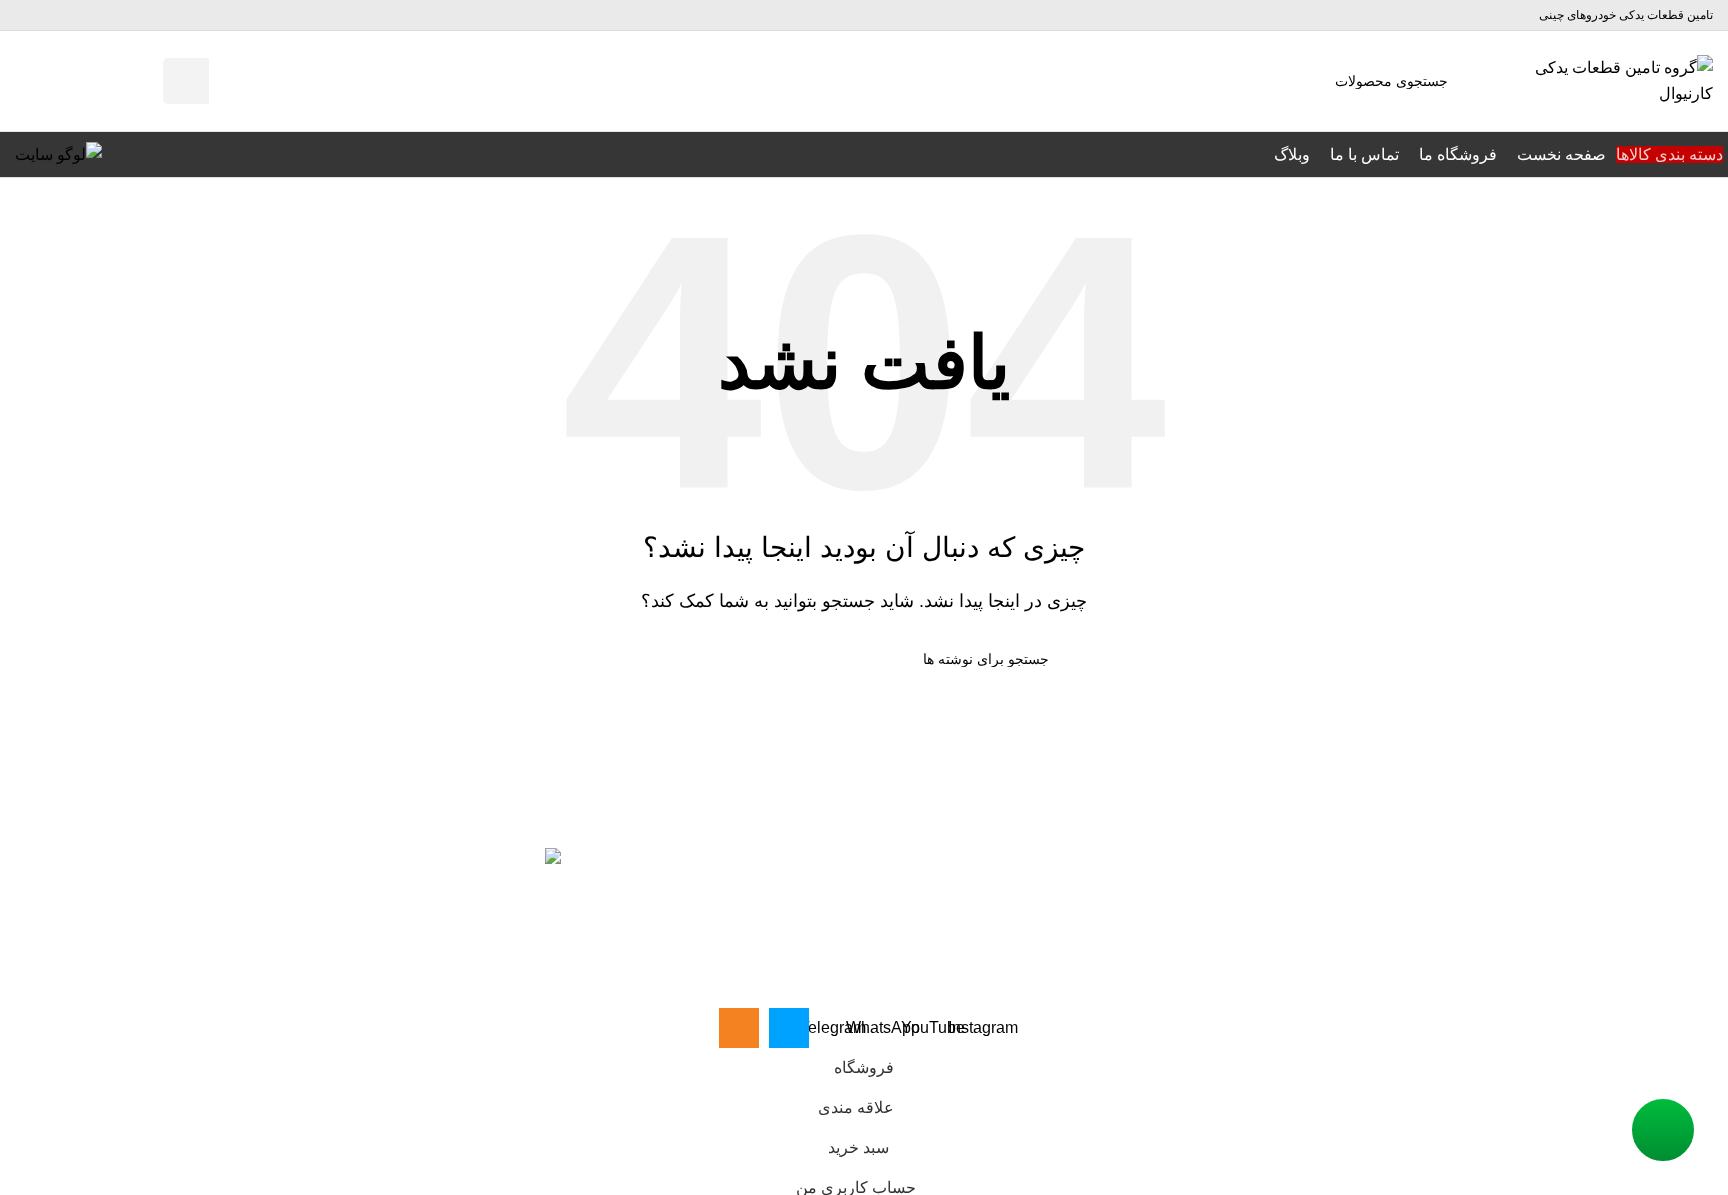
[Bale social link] (60, 15)
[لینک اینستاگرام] (159, 15)
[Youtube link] (135, 15)
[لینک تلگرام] (87, 15)
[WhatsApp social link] (111, 15)
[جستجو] (186, 81)
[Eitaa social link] (30, 15)
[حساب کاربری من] (105, 81)
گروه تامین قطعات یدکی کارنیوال (1547, 994)
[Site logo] (1613, 79)
